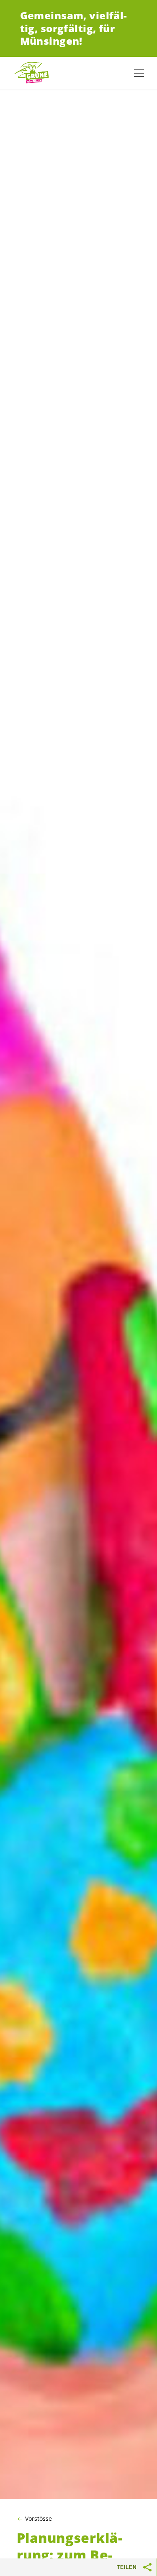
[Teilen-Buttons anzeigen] (148, 2567)
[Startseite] (33, 73)
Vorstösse (39, 2519)
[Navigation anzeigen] (139, 73)
